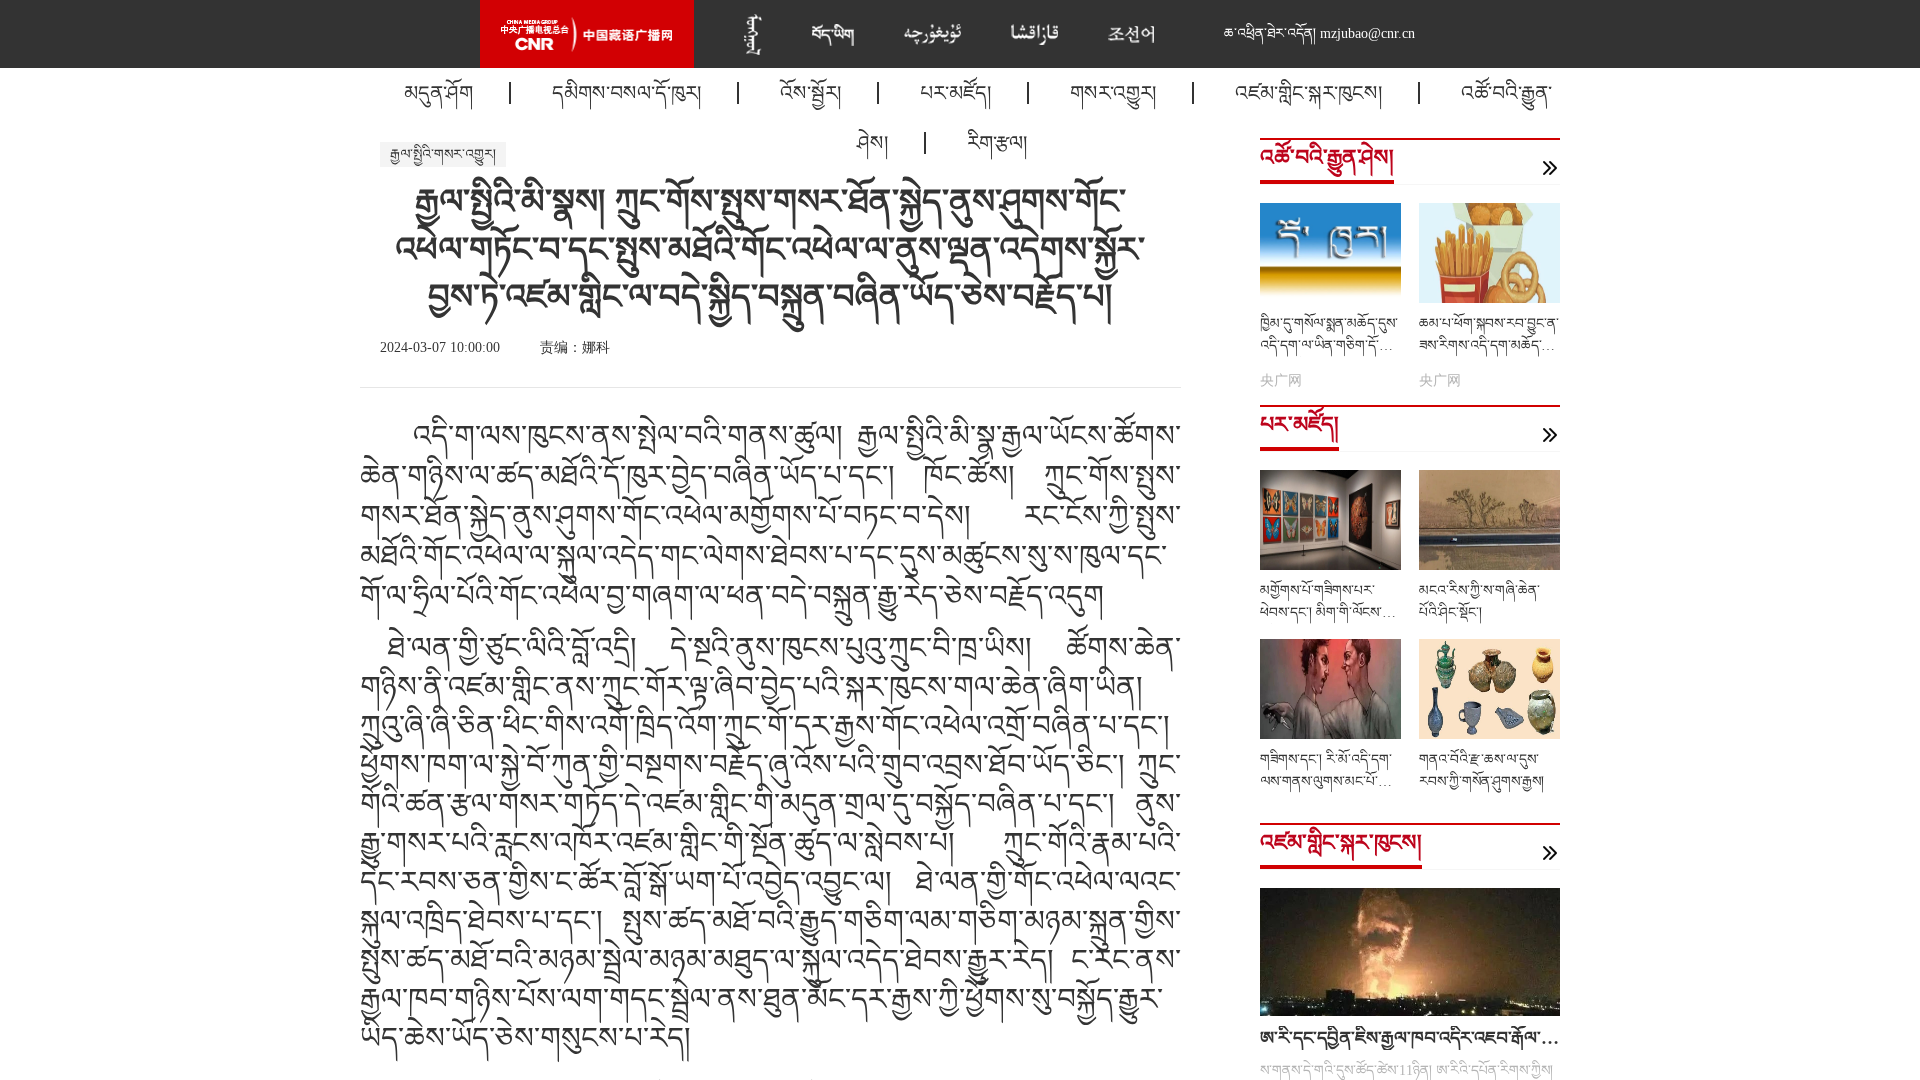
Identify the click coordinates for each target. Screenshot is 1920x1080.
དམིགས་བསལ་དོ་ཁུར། (626, 93)
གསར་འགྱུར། (1113, 93)
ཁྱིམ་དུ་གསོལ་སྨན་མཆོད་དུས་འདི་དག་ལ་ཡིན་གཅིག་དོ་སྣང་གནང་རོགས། (1329, 345)
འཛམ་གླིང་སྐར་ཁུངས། (1308, 93)
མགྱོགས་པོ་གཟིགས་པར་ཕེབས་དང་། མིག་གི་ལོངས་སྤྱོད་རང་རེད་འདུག (1321, 612)
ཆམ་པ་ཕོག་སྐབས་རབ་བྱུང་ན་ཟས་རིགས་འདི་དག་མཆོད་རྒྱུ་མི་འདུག (1489, 345)
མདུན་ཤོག (438, 93)
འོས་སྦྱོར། (810, 93)
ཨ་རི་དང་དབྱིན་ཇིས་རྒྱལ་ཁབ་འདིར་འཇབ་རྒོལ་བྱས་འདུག (1431, 1038)
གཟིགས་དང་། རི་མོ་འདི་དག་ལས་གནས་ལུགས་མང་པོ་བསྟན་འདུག (1326, 781)
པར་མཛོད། (955, 93)
